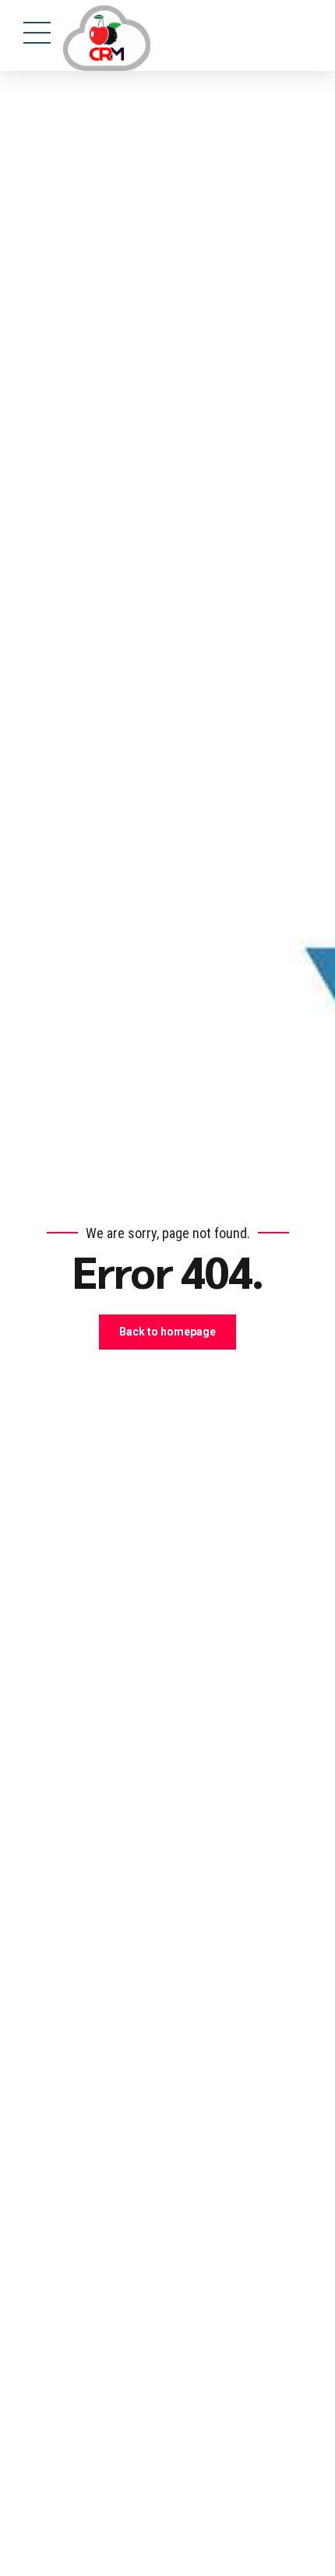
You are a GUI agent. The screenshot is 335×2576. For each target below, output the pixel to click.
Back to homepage (167, 1332)
